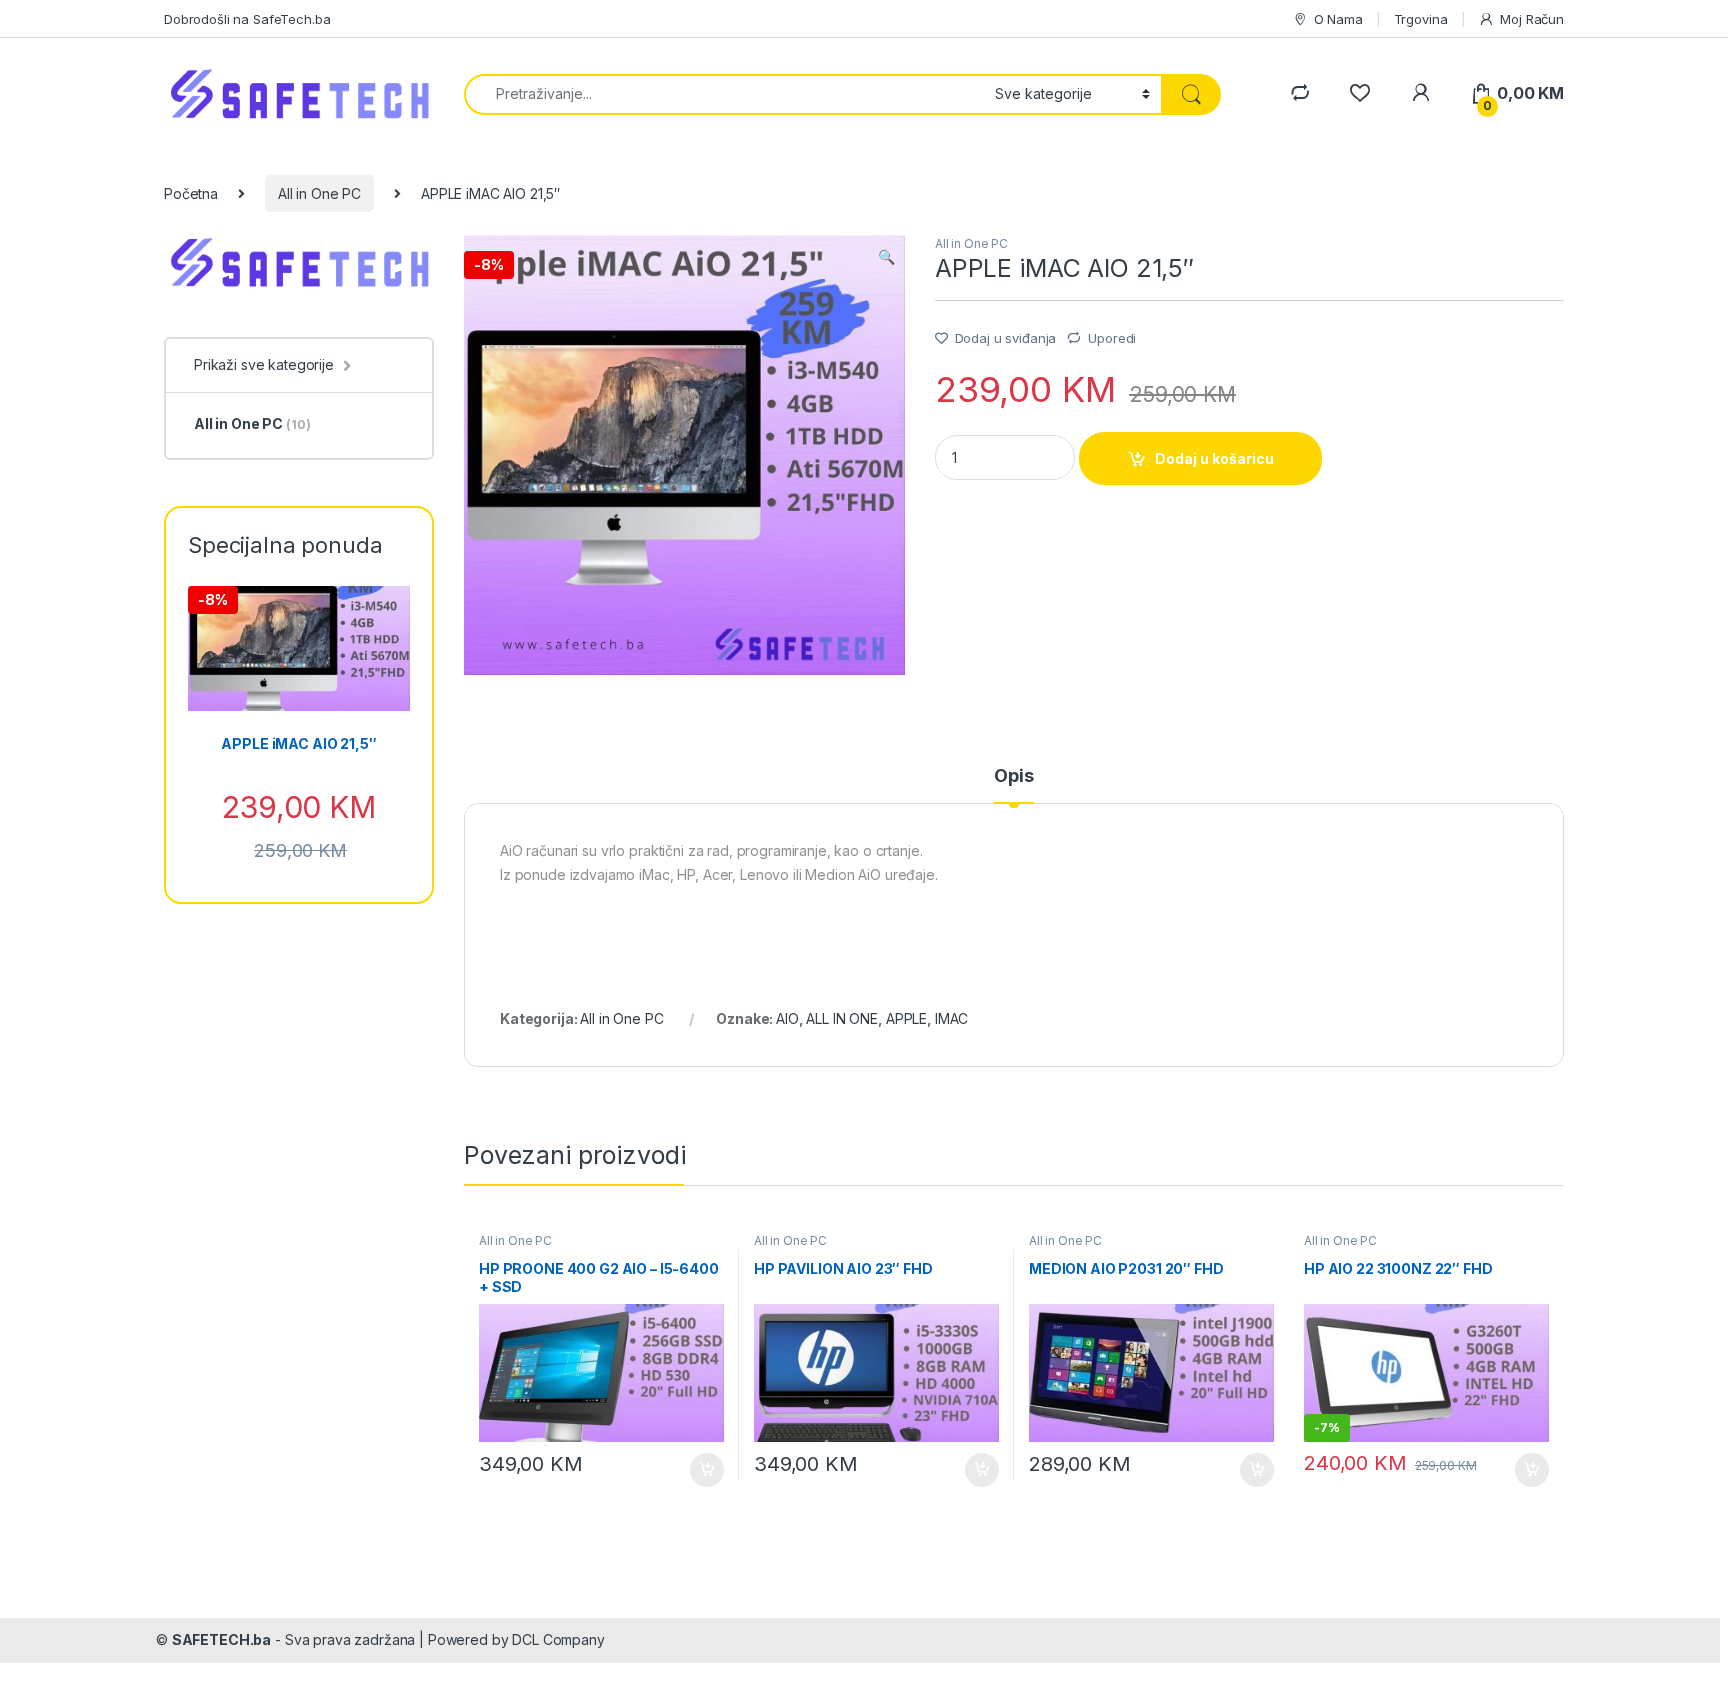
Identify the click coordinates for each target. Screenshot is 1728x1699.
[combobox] (724, 94)
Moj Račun (1532, 19)
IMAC (951, 1018)
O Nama (1338, 19)
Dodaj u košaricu (1214, 458)
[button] (886, 257)
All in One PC (319, 193)
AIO (787, 1018)
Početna (191, 193)
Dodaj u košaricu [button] (696, 1470)
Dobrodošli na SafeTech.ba (247, 19)
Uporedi (1112, 338)
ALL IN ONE (842, 1018)
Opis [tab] (1013, 776)
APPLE (906, 1018)
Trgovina (1421, 19)
